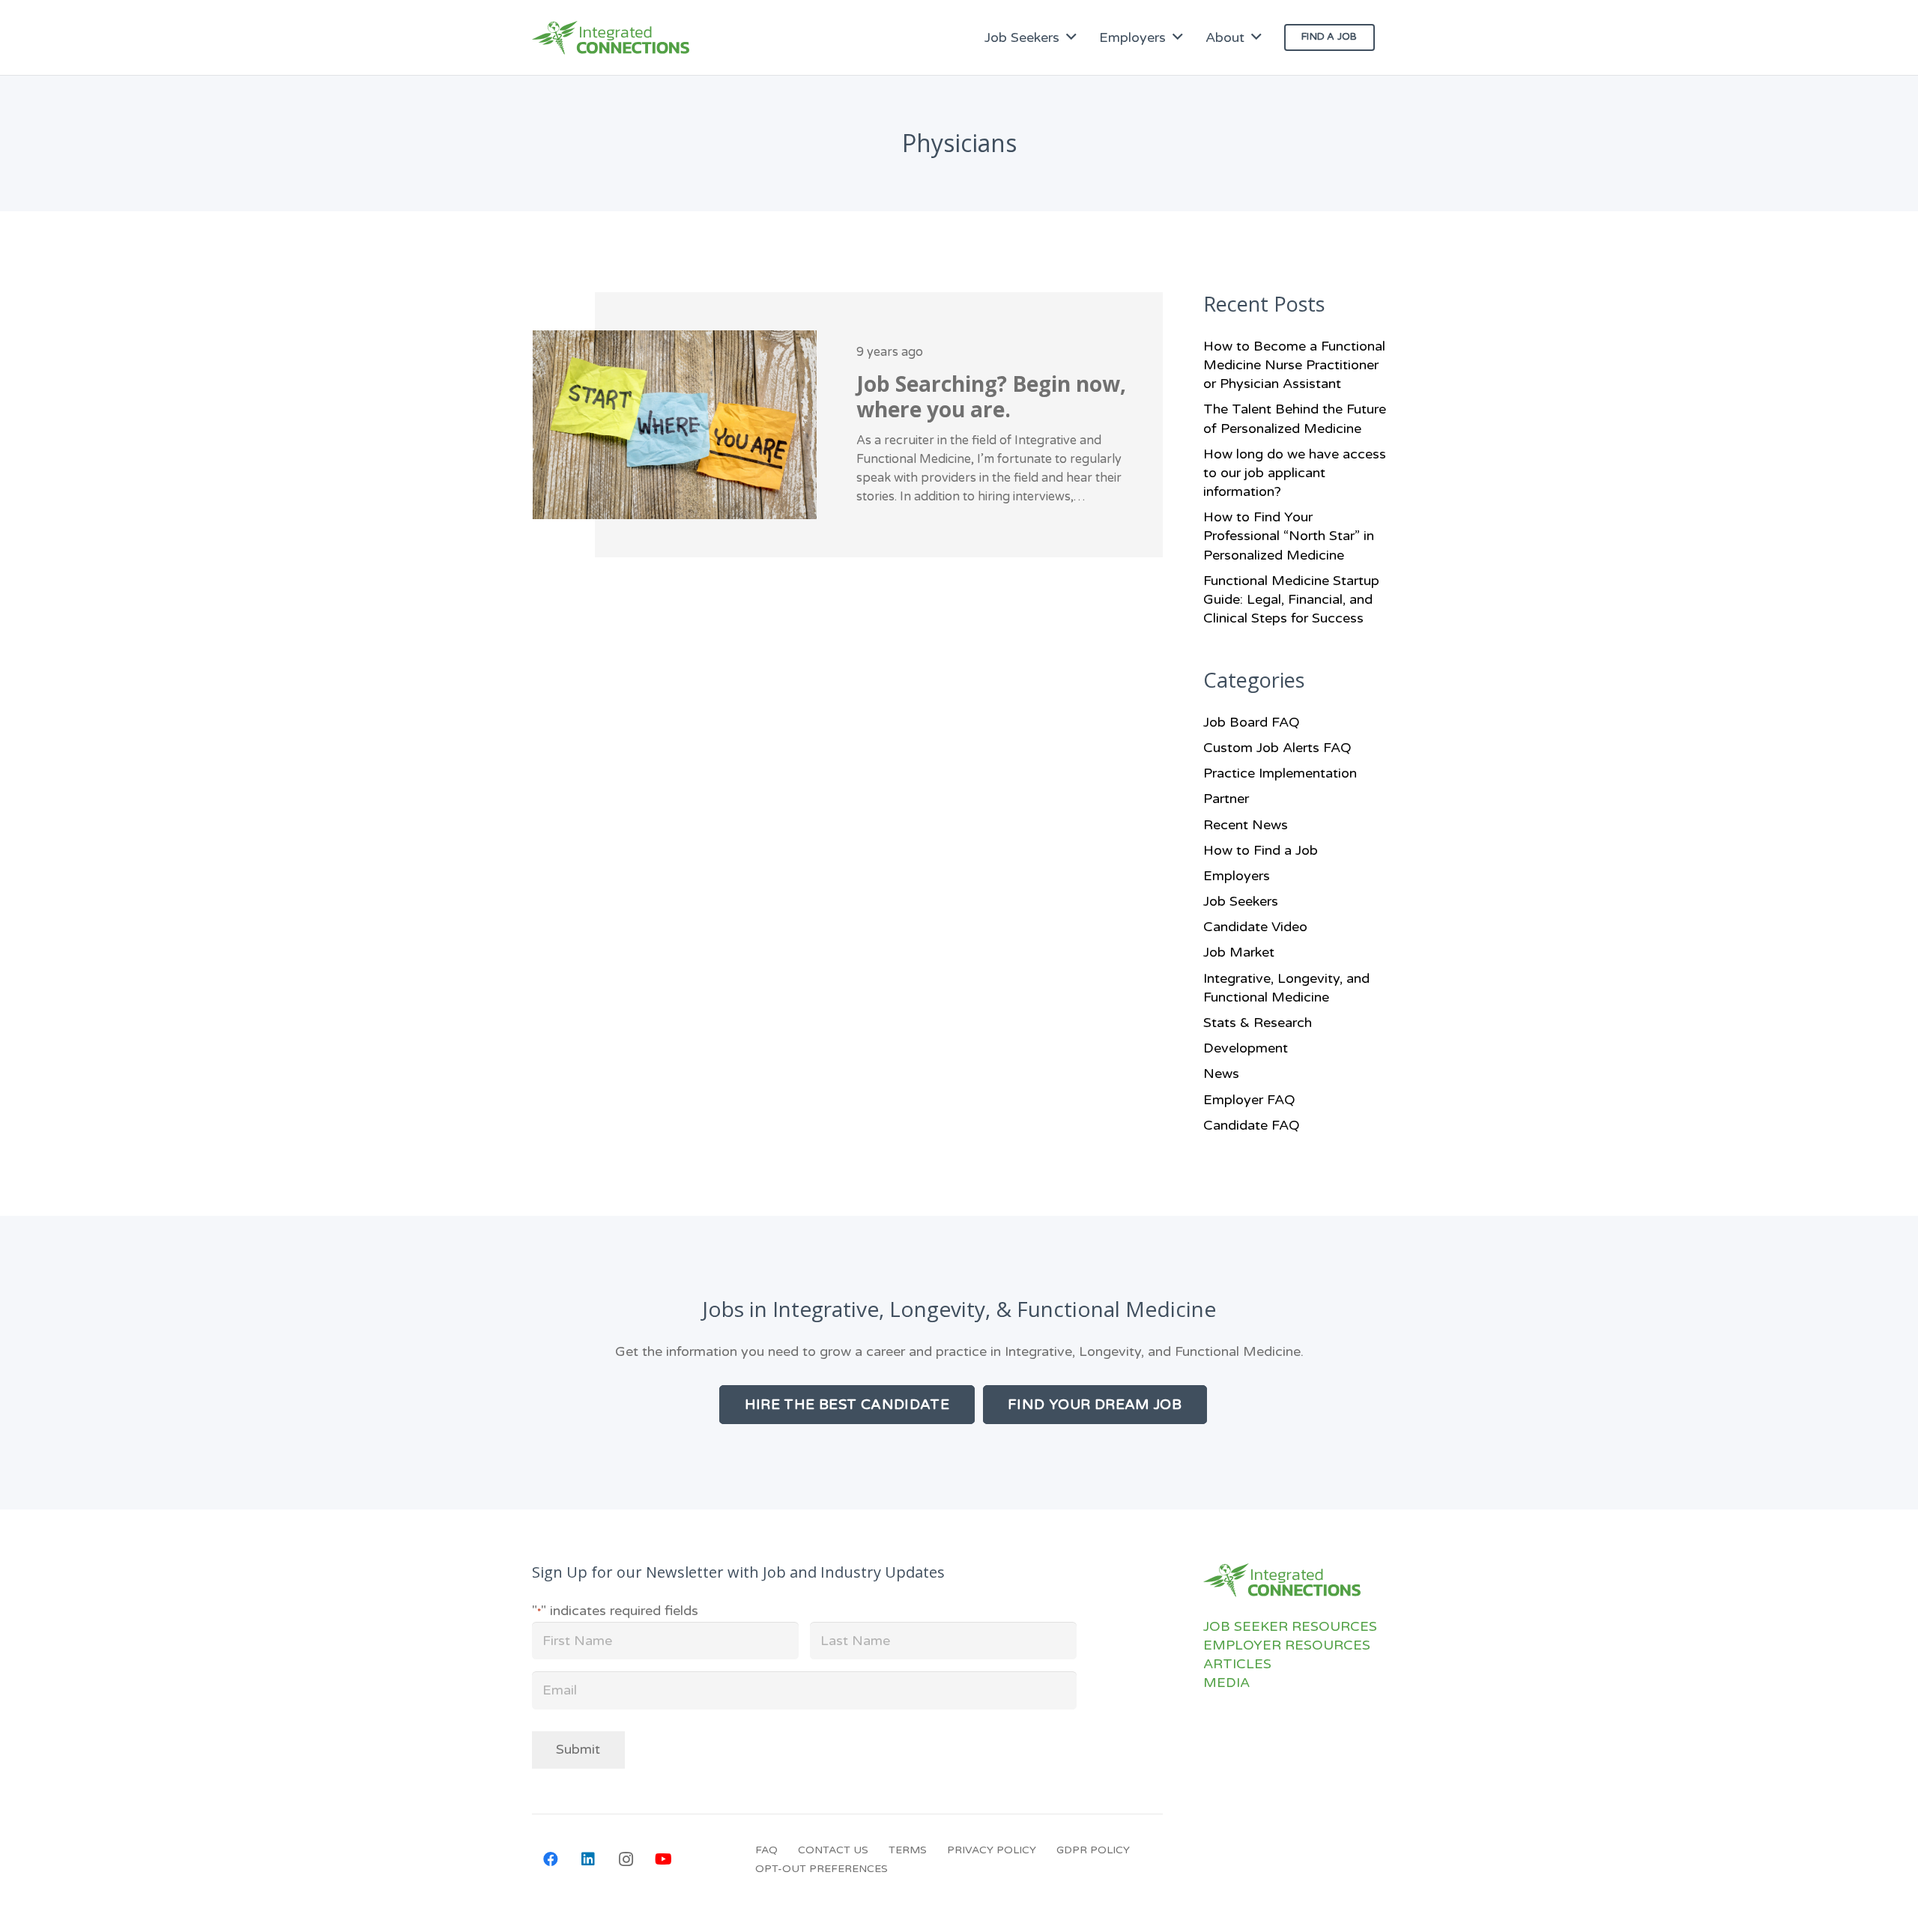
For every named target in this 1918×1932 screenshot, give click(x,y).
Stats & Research (1258, 1023)
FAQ (766, 1850)
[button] (1071, 37)
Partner (1226, 799)
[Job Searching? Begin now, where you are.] (847, 425)
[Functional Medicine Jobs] (611, 38)
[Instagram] (626, 1859)
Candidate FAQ (1252, 1125)
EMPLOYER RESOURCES (1287, 1645)
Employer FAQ (1249, 1100)
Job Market (1239, 952)
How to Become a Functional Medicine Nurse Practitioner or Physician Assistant (1294, 365)
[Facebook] (551, 1859)
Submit (578, 1749)
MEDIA (1226, 1683)
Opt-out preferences (822, 1869)
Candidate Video (1255, 927)
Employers (1237, 876)
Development (1246, 1048)
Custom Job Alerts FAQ (1277, 748)
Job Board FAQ (1252, 722)
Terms (908, 1850)
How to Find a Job (1261, 850)
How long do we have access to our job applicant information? (1295, 473)
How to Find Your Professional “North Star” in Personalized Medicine (1289, 536)
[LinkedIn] (588, 1859)
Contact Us (833, 1850)
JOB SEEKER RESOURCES (1290, 1626)
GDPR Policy (1093, 1850)
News (1221, 1073)
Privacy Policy (992, 1850)
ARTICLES (1237, 1664)
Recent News (1246, 825)
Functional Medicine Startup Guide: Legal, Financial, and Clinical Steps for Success (1291, 599)
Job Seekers (1241, 901)
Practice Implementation (1280, 773)
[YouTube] (663, 1859)
